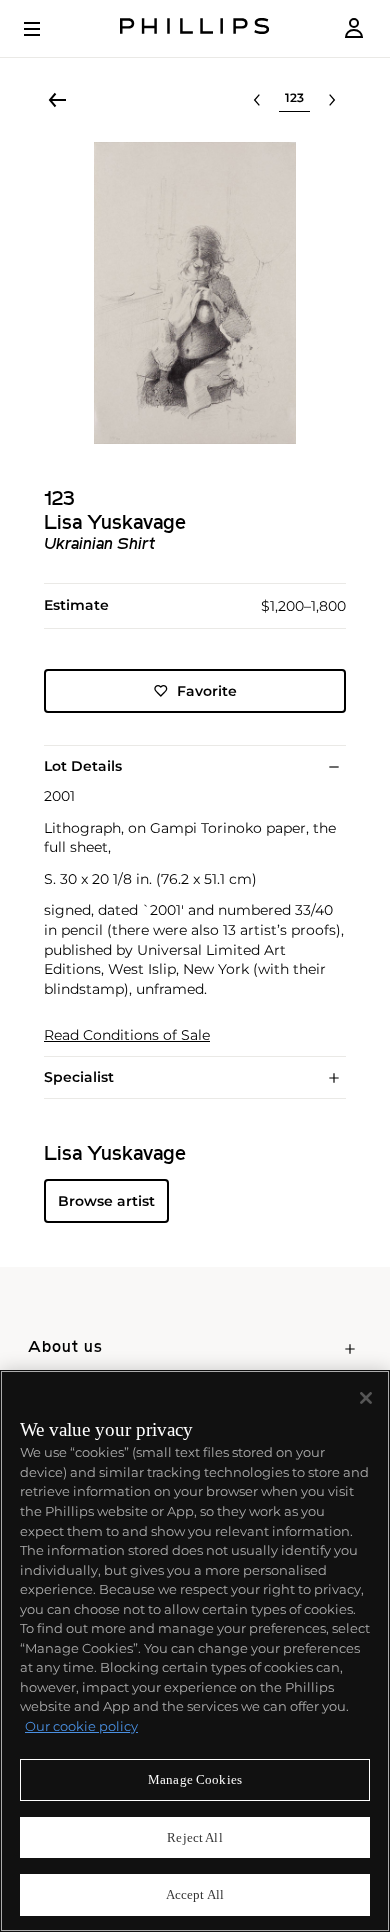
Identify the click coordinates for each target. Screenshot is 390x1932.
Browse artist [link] (106, 1201)
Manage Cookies (195, 1779)
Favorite (207, 691)
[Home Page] (195, 28)
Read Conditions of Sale (127, 1035)
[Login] (354, 28)
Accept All (195, 1894)
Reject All (194, 1837)
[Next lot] (332, 100)
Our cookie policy (81, 1726)
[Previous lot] (257, 100)
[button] (195, 293)
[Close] (366, 1398)
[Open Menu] (46, 29)
